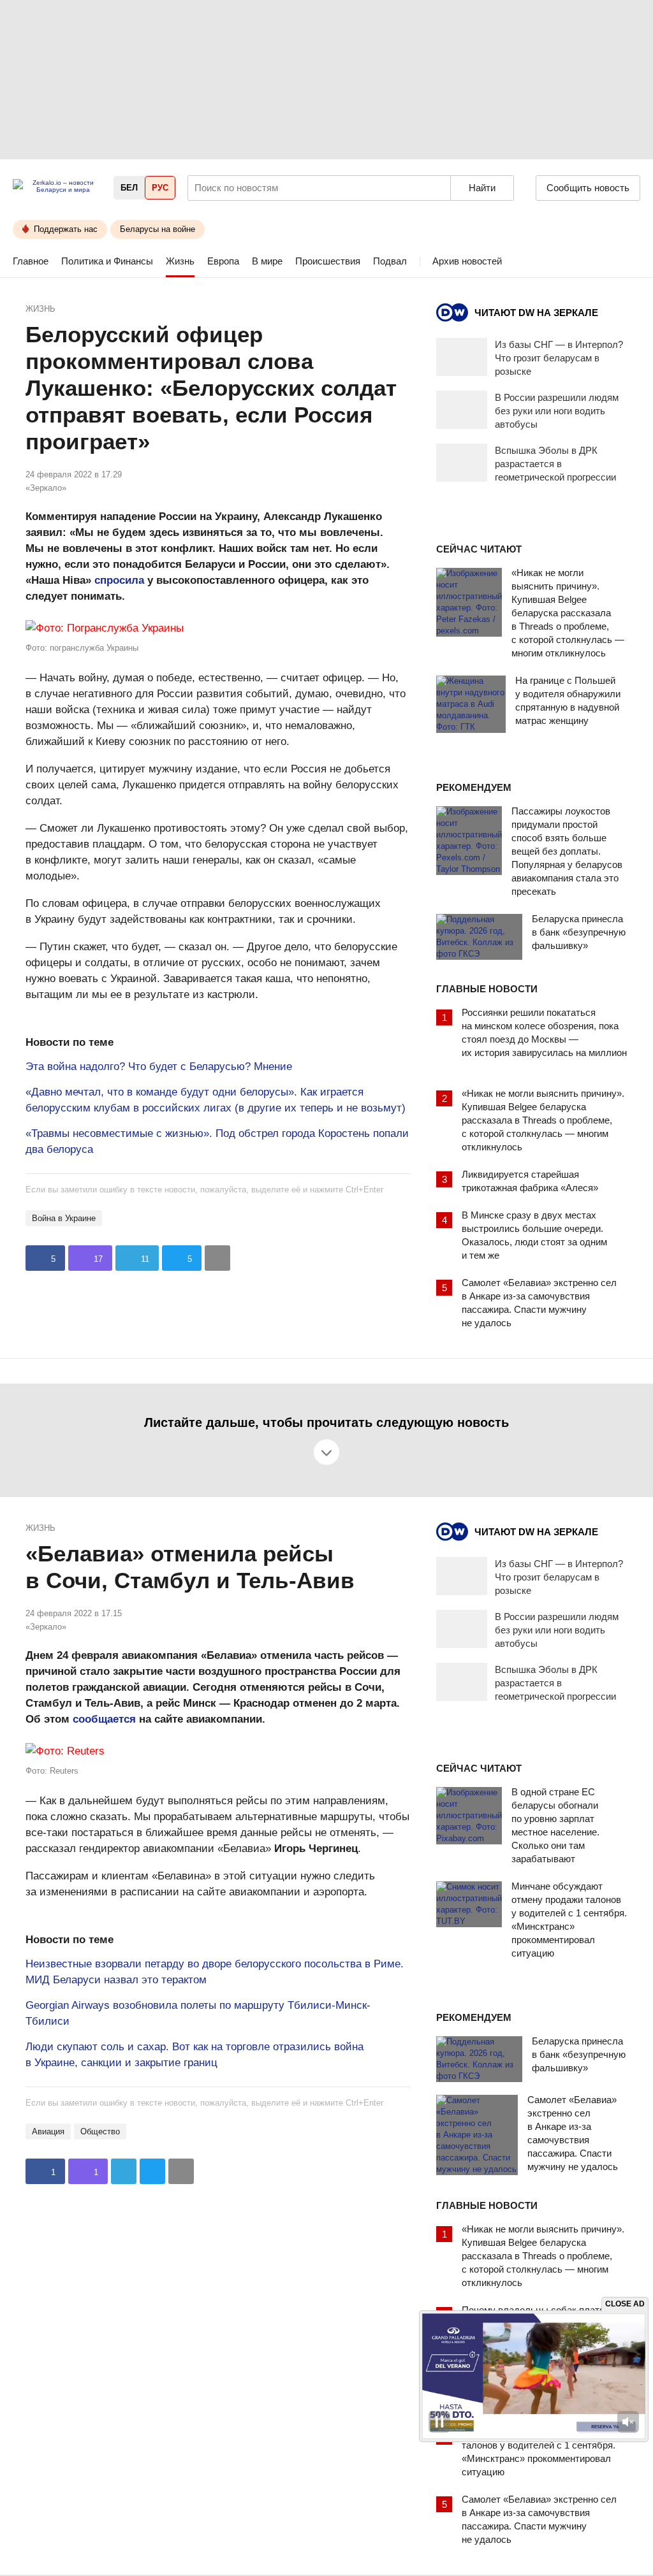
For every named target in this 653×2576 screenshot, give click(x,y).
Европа (223, 261)
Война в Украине (64, 1218)
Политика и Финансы (107, 261)
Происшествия (328, 261)
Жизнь (180, 261)
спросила (119, 580)
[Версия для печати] (217, 1258)
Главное (31, 261)
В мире (267, 261)
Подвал (390, 261)
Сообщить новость (588, 188)
